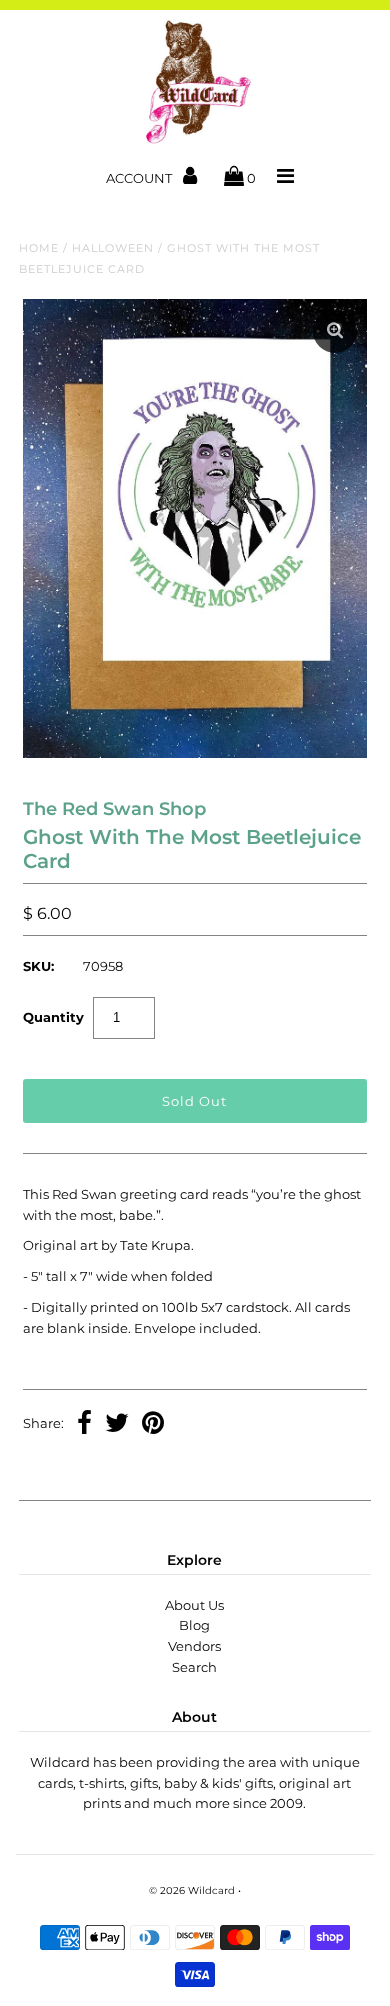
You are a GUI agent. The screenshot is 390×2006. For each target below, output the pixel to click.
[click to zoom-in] (335, 331)
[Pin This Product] (153, 1425)
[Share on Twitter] (117, 1425)
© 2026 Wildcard (192, 1890)
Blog (194, 1625)
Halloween (113, 248)
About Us (194, 1605)
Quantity (53, 1017)
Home (39, 248)
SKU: (38, 966)
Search (194, 1667)
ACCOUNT (140, 178)
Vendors (194, 1646)
